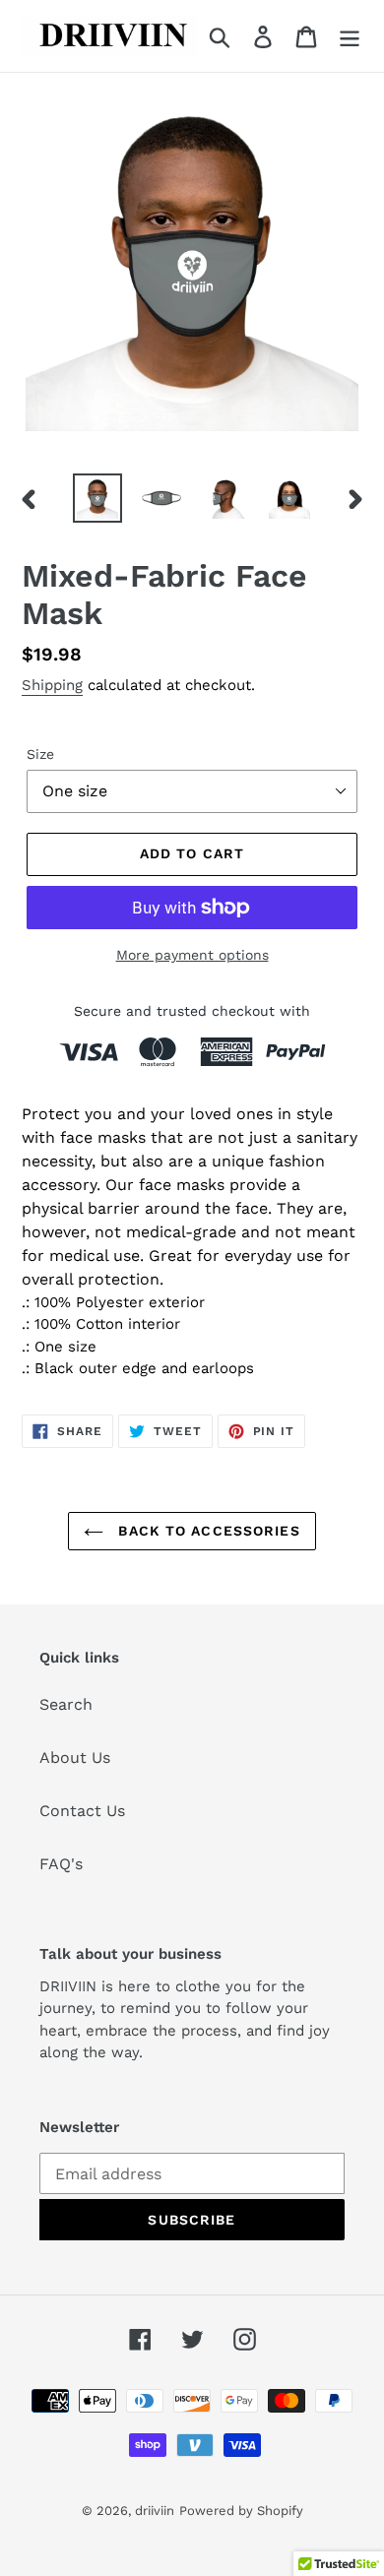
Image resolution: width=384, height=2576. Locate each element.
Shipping (52, 685)
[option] (98, 498)
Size (40, 754)
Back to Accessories (206, 1531)
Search (66, 1704)
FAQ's (61, 1864)
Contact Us (82, 1811)
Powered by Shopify (241, 2511)
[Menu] (350, 36)
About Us (75, 1758)
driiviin (155, 2511)
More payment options (192, 955)
